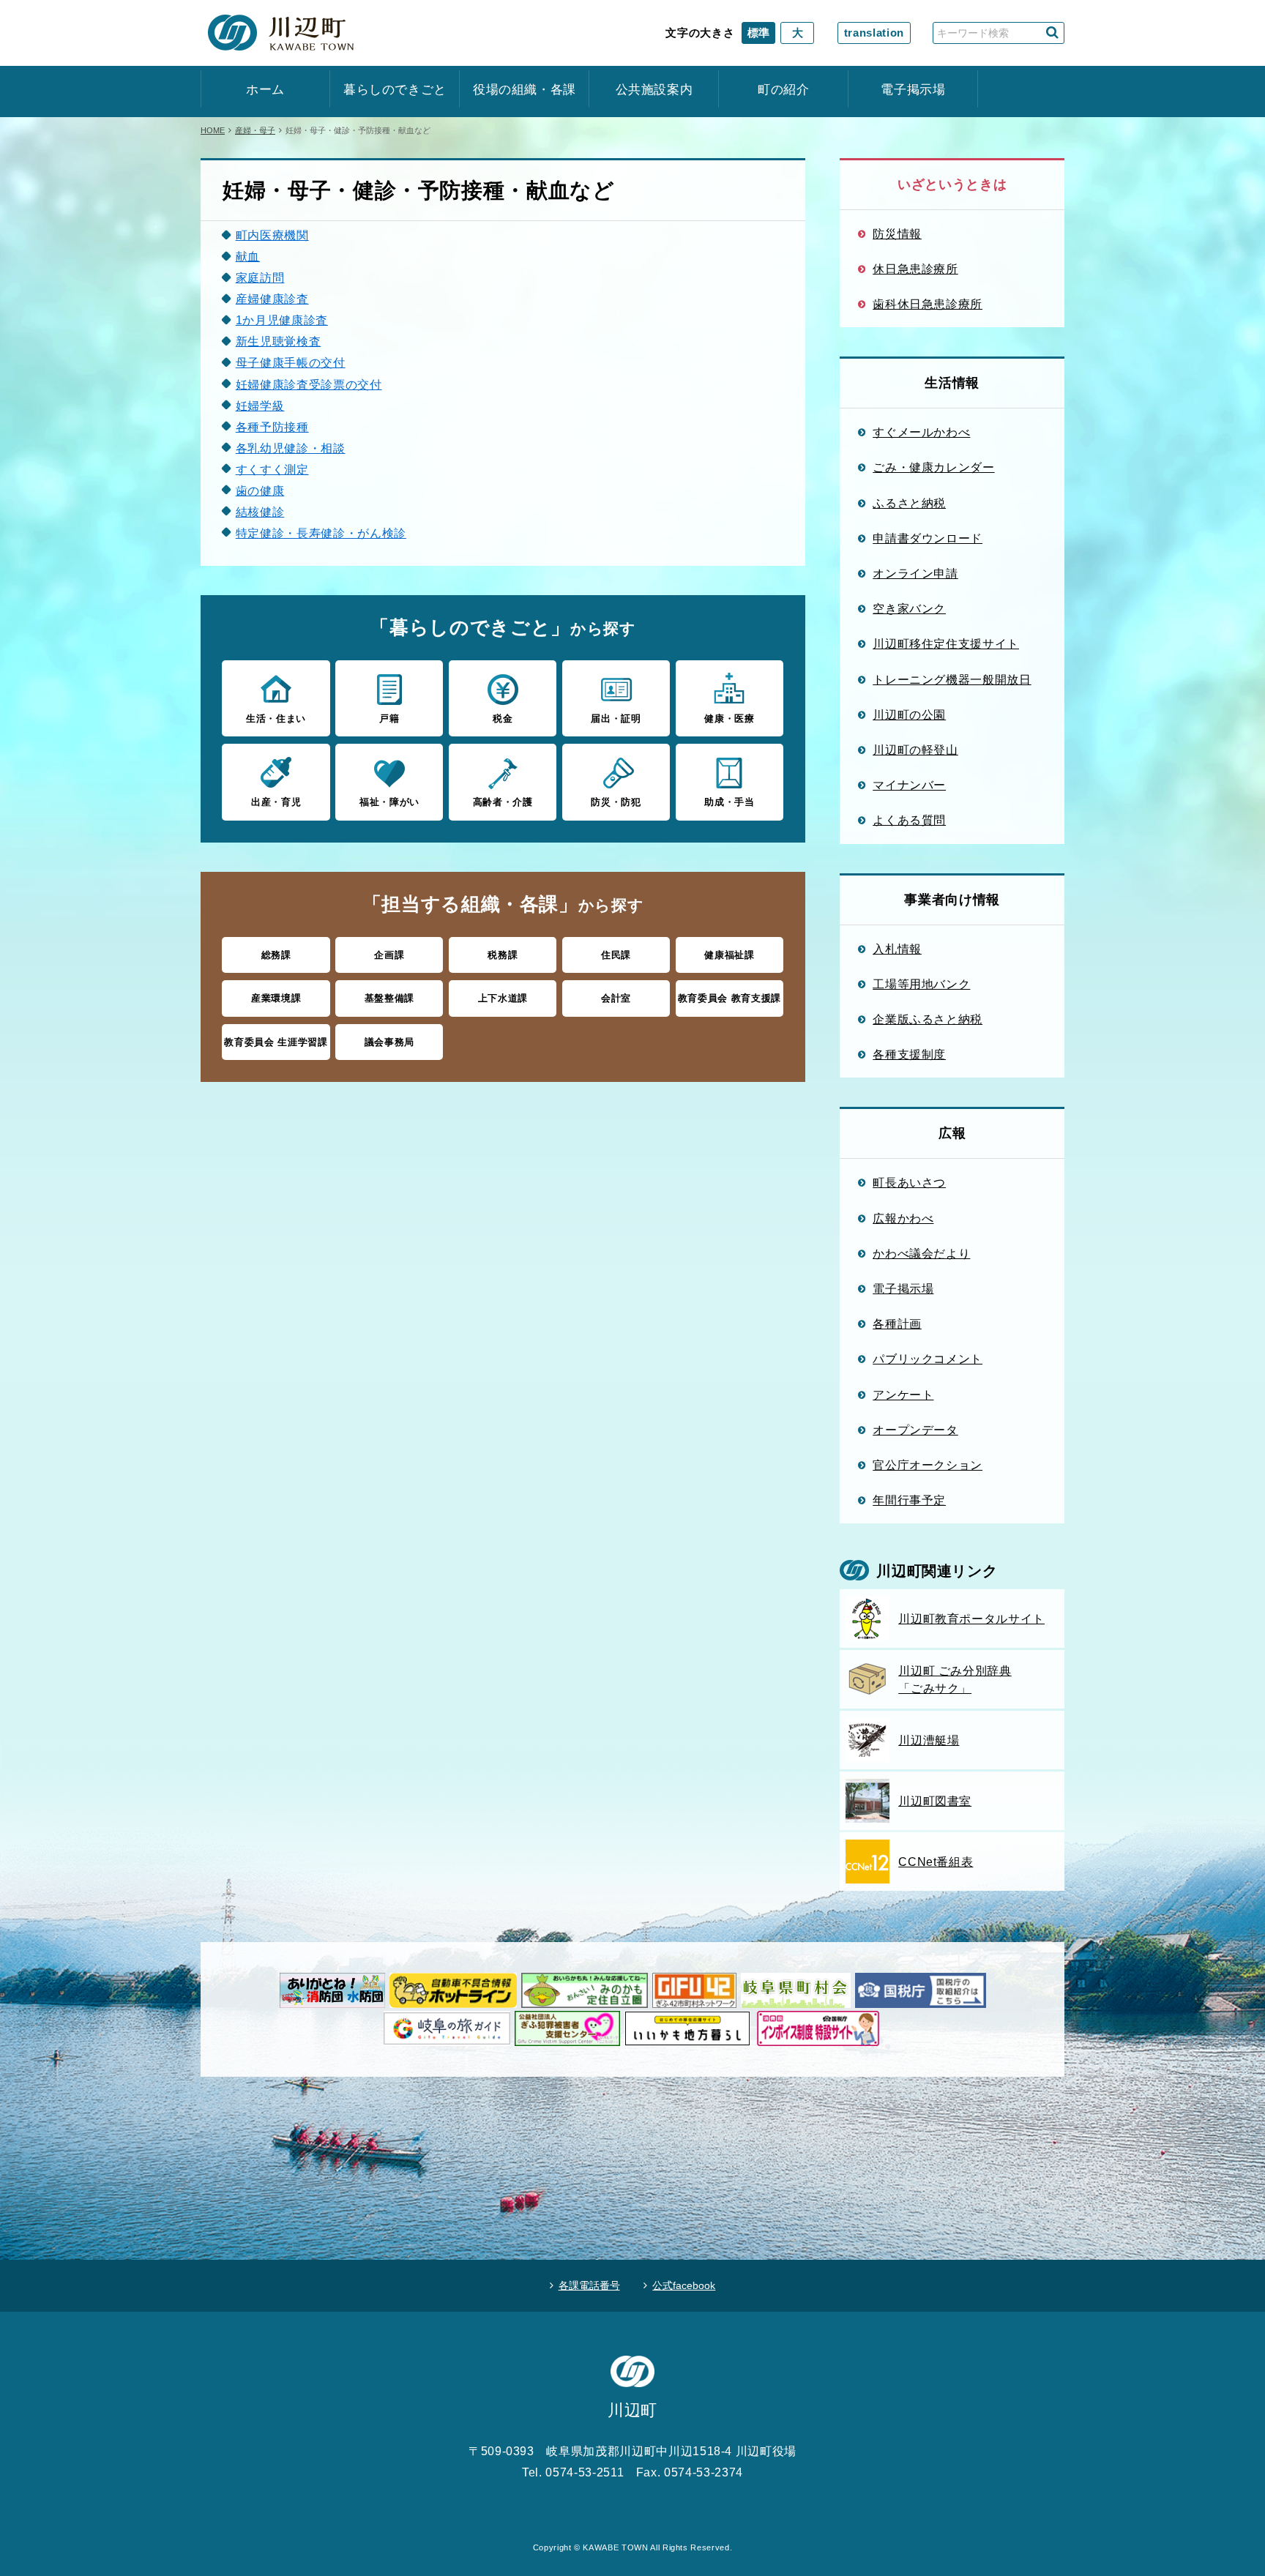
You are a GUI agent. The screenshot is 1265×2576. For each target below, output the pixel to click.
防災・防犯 (616, 802)
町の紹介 (784, 90)
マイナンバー (909, 785)
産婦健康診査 (272, 299)
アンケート (903, 1395)
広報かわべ (903, 1218)
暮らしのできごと (395, 90)
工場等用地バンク (921, 984)
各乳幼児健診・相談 (291, 448)
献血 (248, 256)
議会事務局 (389, 1042)
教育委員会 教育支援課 (729, 998)
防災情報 (897, 234)
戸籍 (389, 718)
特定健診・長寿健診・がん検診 (321, 533)
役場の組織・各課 (525, 90)
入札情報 (897, 949)
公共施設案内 (654, 90)
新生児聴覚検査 (279, 341)
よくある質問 (909, 820)
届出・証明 (616, 718)
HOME (213, 130)
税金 (503, 718)
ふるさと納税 (909, 503)
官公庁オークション (928, 1465)
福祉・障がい (389, 802)
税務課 (503, 955)
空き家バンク (909, 608)
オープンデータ (915, 1430)
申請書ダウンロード (928, 538)
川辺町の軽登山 (915, 750)
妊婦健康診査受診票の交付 (309, 384)
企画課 (389, 955)
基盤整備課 (389, 998)
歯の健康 (260, 490)
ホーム (265, 90)
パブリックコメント (928, 1359)
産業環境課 (276, 998)
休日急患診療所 (915, 269)
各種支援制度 (909, 1054)
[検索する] (1052, 33)
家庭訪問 (260, 277)
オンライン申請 (915, 573)
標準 (758, 33)
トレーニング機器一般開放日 (952, 679)
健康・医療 (729, 718)
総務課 (276, 955)
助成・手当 (729, 802)
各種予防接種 (272, 427)
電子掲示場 (913, 90)
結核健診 (260, 512)
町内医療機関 (272, 235)
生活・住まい (276, 718)
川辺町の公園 (909, 714)
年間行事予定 (909, 1500)
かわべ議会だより (921, 1253)
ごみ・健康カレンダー (934, 467)
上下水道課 (503, 998)
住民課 (616, 955)
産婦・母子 (255, 130)
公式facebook (684, 2285)
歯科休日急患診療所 (928, 304)
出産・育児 (276, 802)
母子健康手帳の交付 (291, 362)
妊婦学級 (260, 406)
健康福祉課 (729, 955)
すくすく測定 (272, 469)
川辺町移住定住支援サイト (946, 643)
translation (874, 33)
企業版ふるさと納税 (928, 1019)
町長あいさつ (909, 1182)
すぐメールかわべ (921, 432)
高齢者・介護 (503, 802)
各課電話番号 (589, 2285)
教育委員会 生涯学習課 (276, 1042)
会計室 (616, 998)
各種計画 (897, 1324)
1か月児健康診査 (282, 320)
